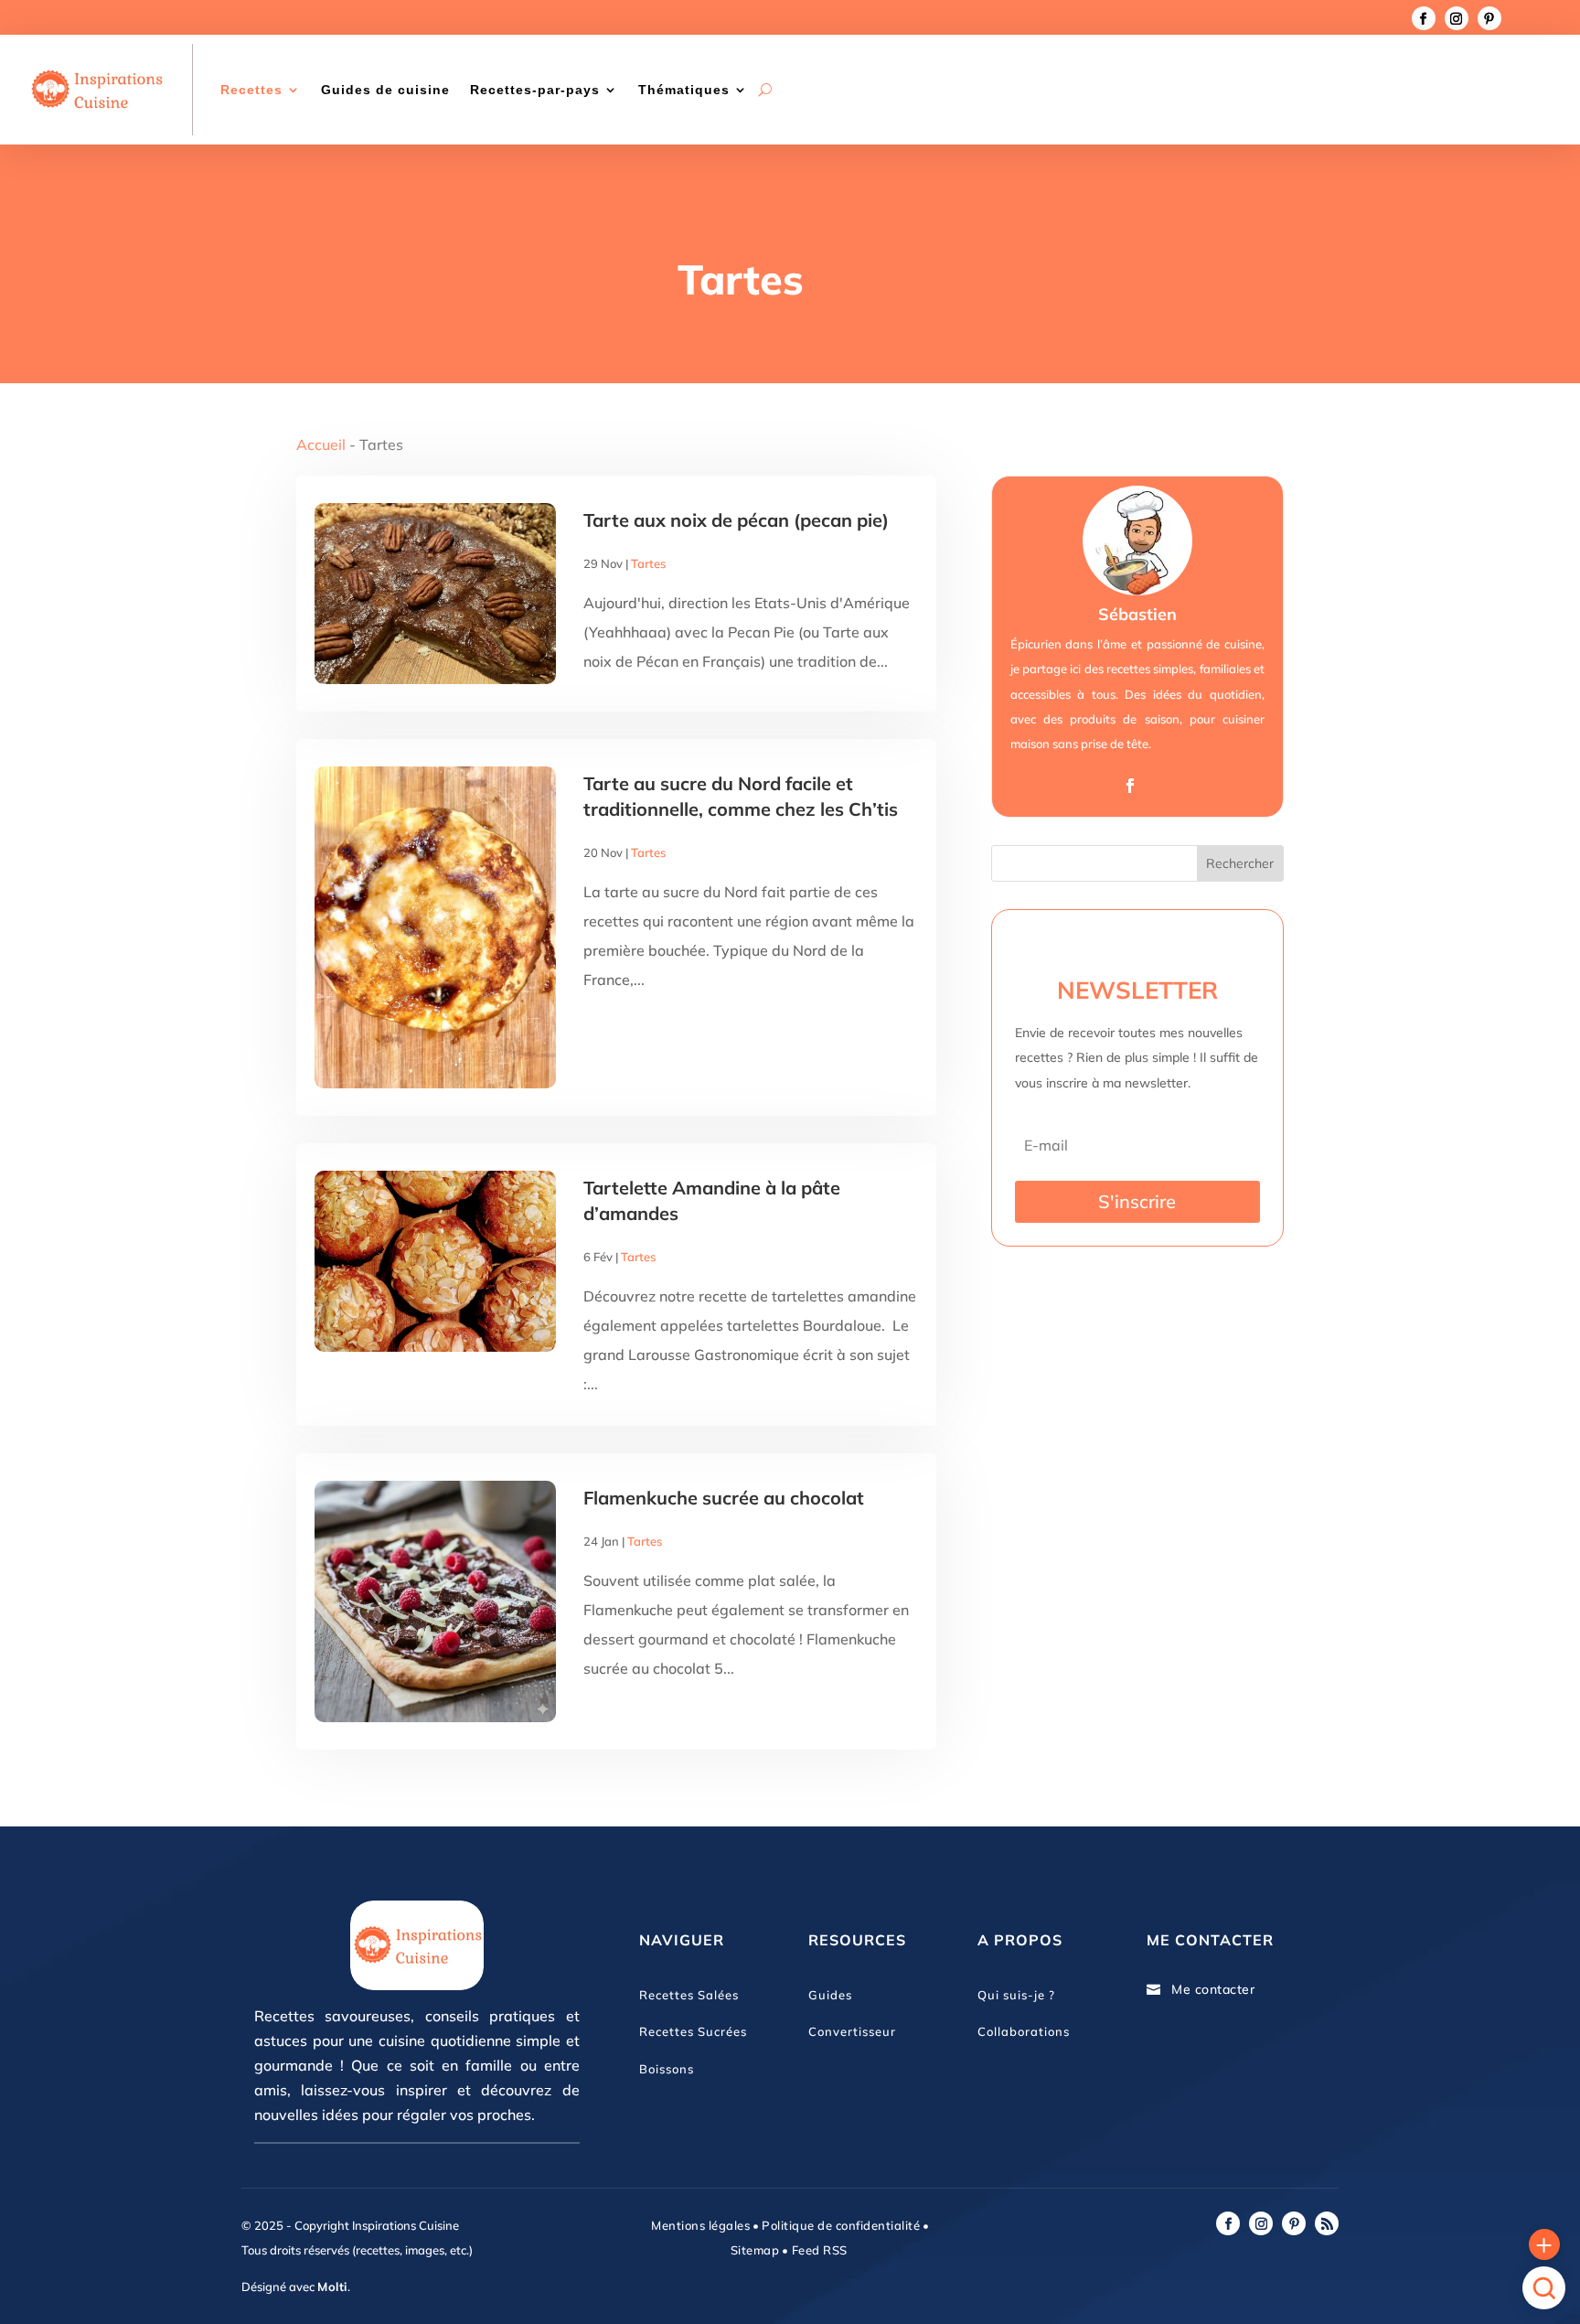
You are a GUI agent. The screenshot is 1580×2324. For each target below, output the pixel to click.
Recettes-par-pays (535, 90)
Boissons (667, 2069)
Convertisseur (852, 2031)
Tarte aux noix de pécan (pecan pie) (736, 520)
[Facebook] (1130, 786)
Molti (332, 2287)
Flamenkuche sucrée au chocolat (724, 1498)
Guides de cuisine (385, 90)
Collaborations (1024, 2031)
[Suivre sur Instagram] (1457, 18)
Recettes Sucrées (693, 2031)
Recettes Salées (689, 1995)
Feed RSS (818, 2250)
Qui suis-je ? (1016, 1995)
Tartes (648, 563)
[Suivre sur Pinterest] (1489, 18)
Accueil (321, 444)
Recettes (251, 90)
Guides (830, 1995)
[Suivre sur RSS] (1327, 2223)
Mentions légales (700, 2225)
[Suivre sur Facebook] (1424, 18)
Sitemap (755, 2250)
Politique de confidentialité (841, 2225)
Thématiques (684, 90)
